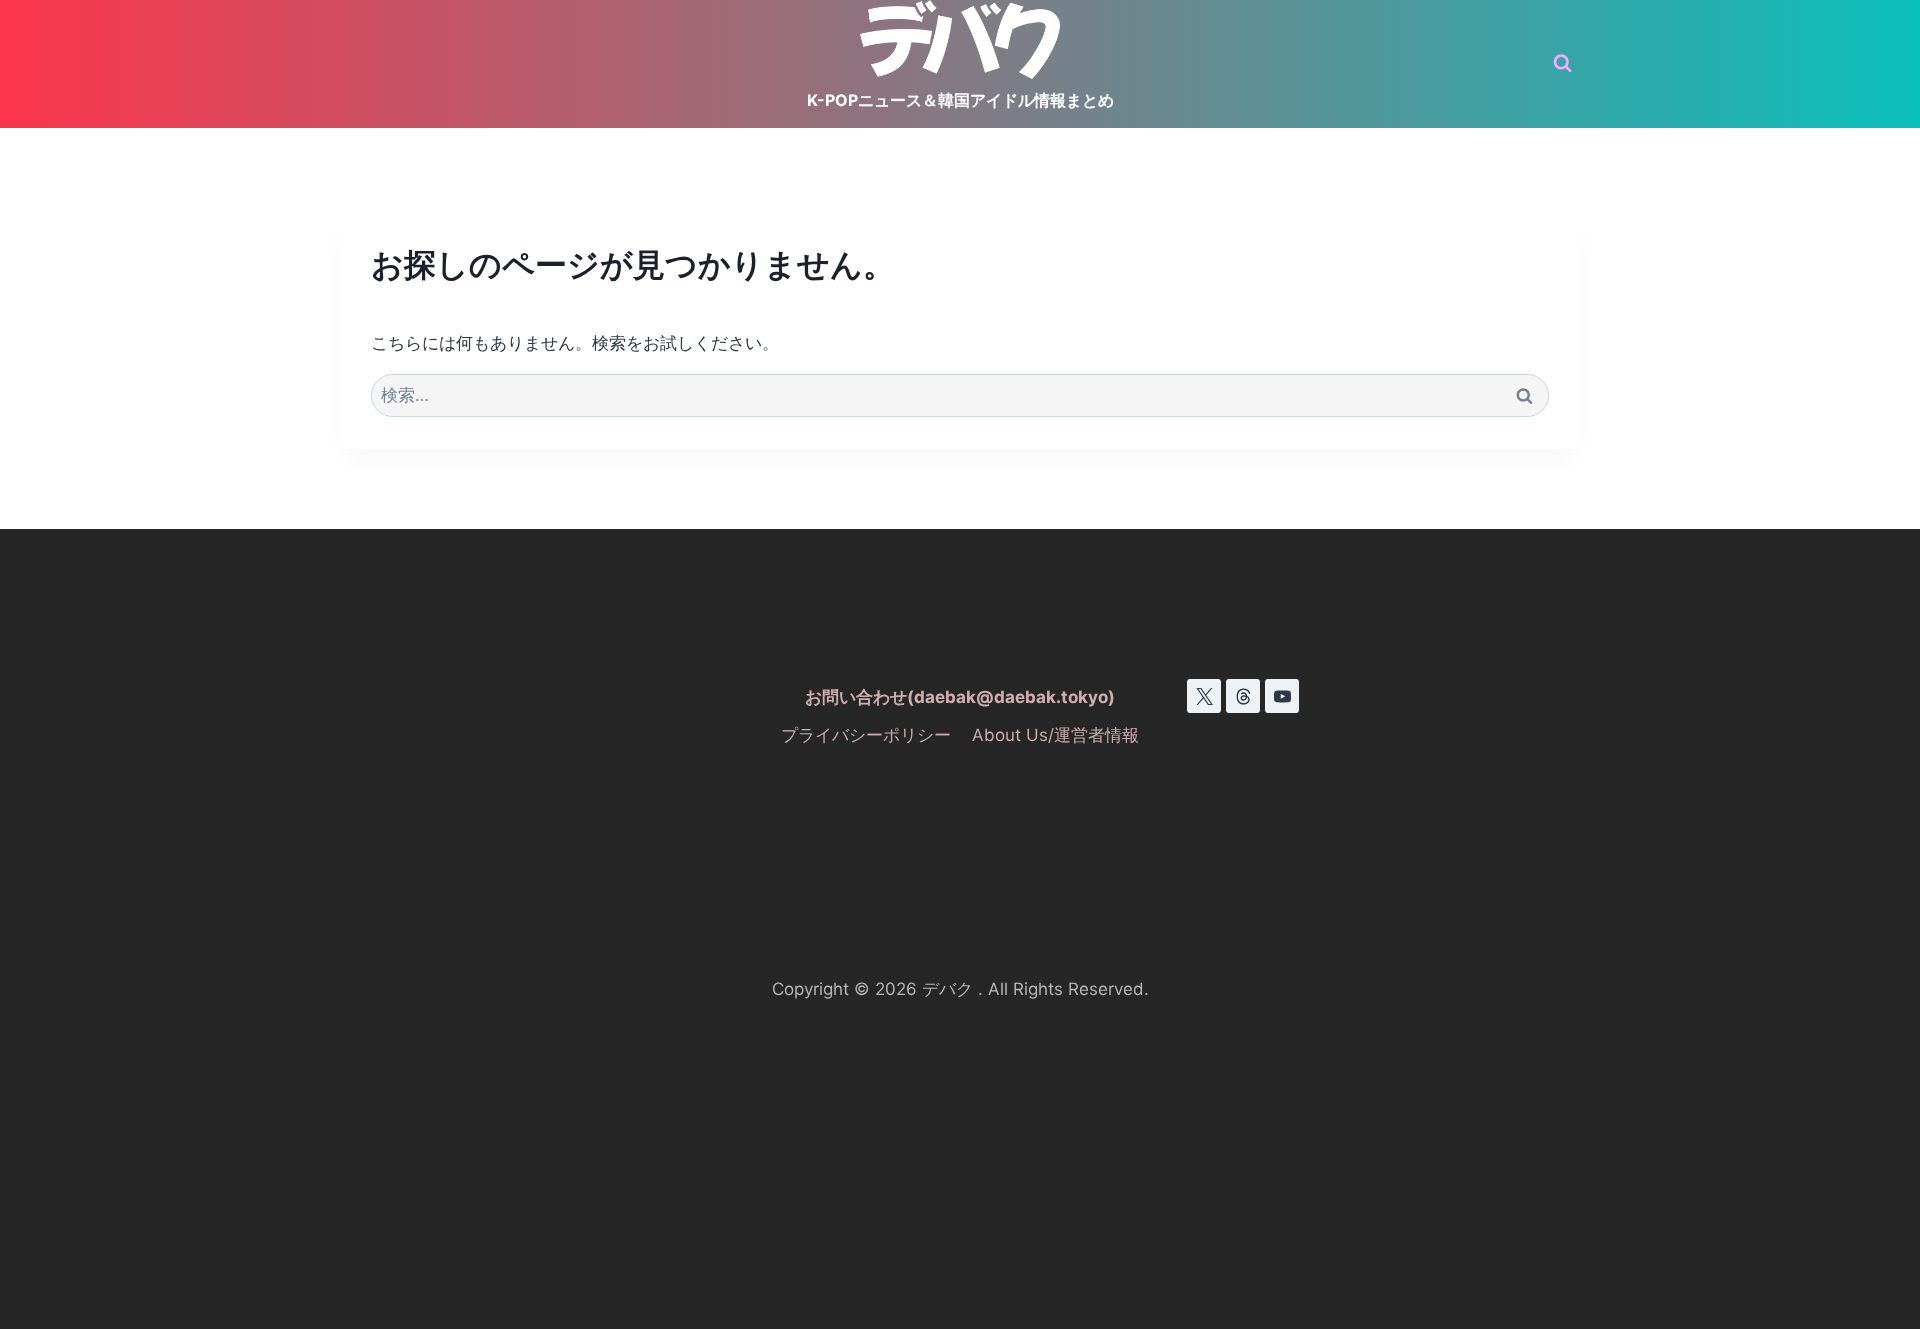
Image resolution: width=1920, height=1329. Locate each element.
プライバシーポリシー (866, 735)
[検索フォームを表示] (1562, 63)
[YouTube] (1282, 696)
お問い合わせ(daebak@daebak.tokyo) (960, 697)
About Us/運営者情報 (1055, 735)
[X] (1204, 696)
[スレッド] (1243, 696)
